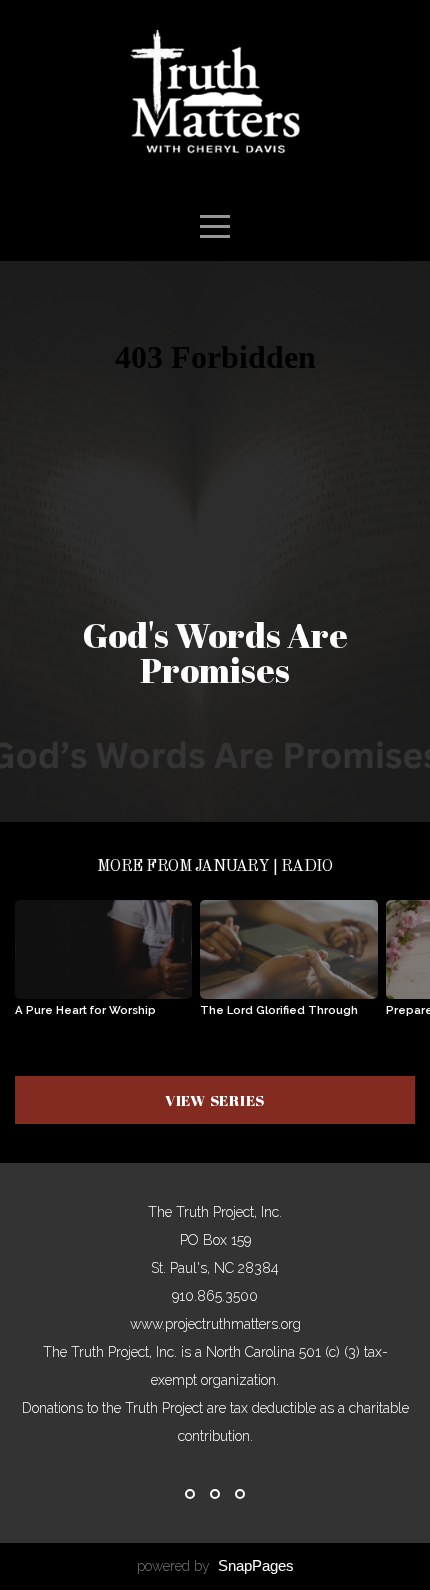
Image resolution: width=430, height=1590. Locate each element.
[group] (103, 966)
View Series (215, 1100)
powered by (215, 1566)
